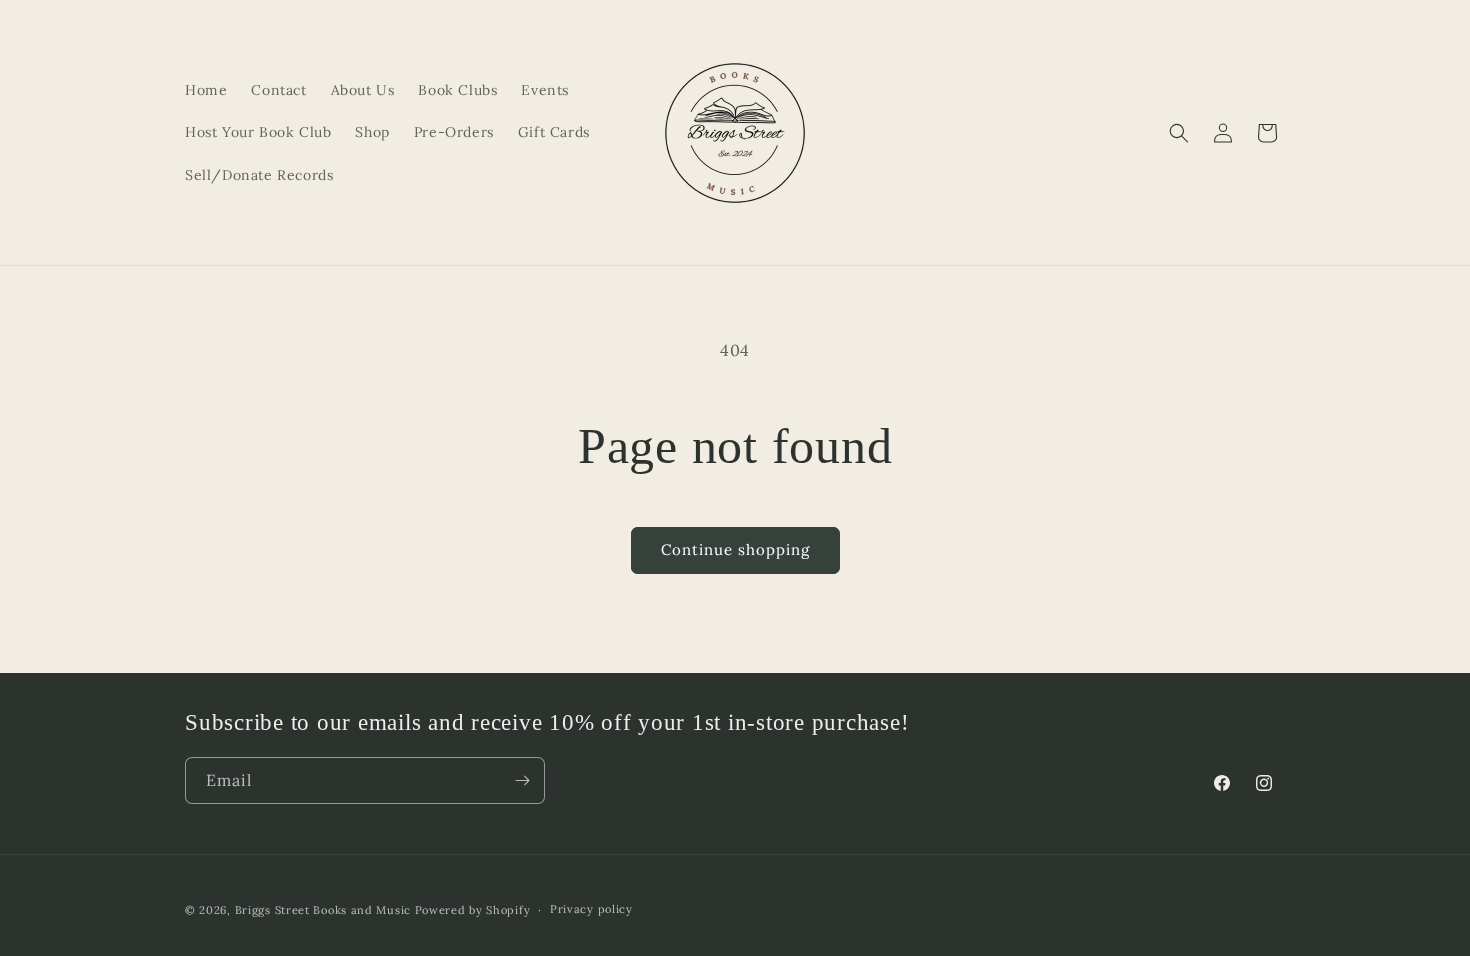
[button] (1179, 133)
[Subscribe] (522, 780)
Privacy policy (591, 909)
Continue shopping (735, 549)
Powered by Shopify (473, 910)
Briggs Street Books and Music (323, 910)
